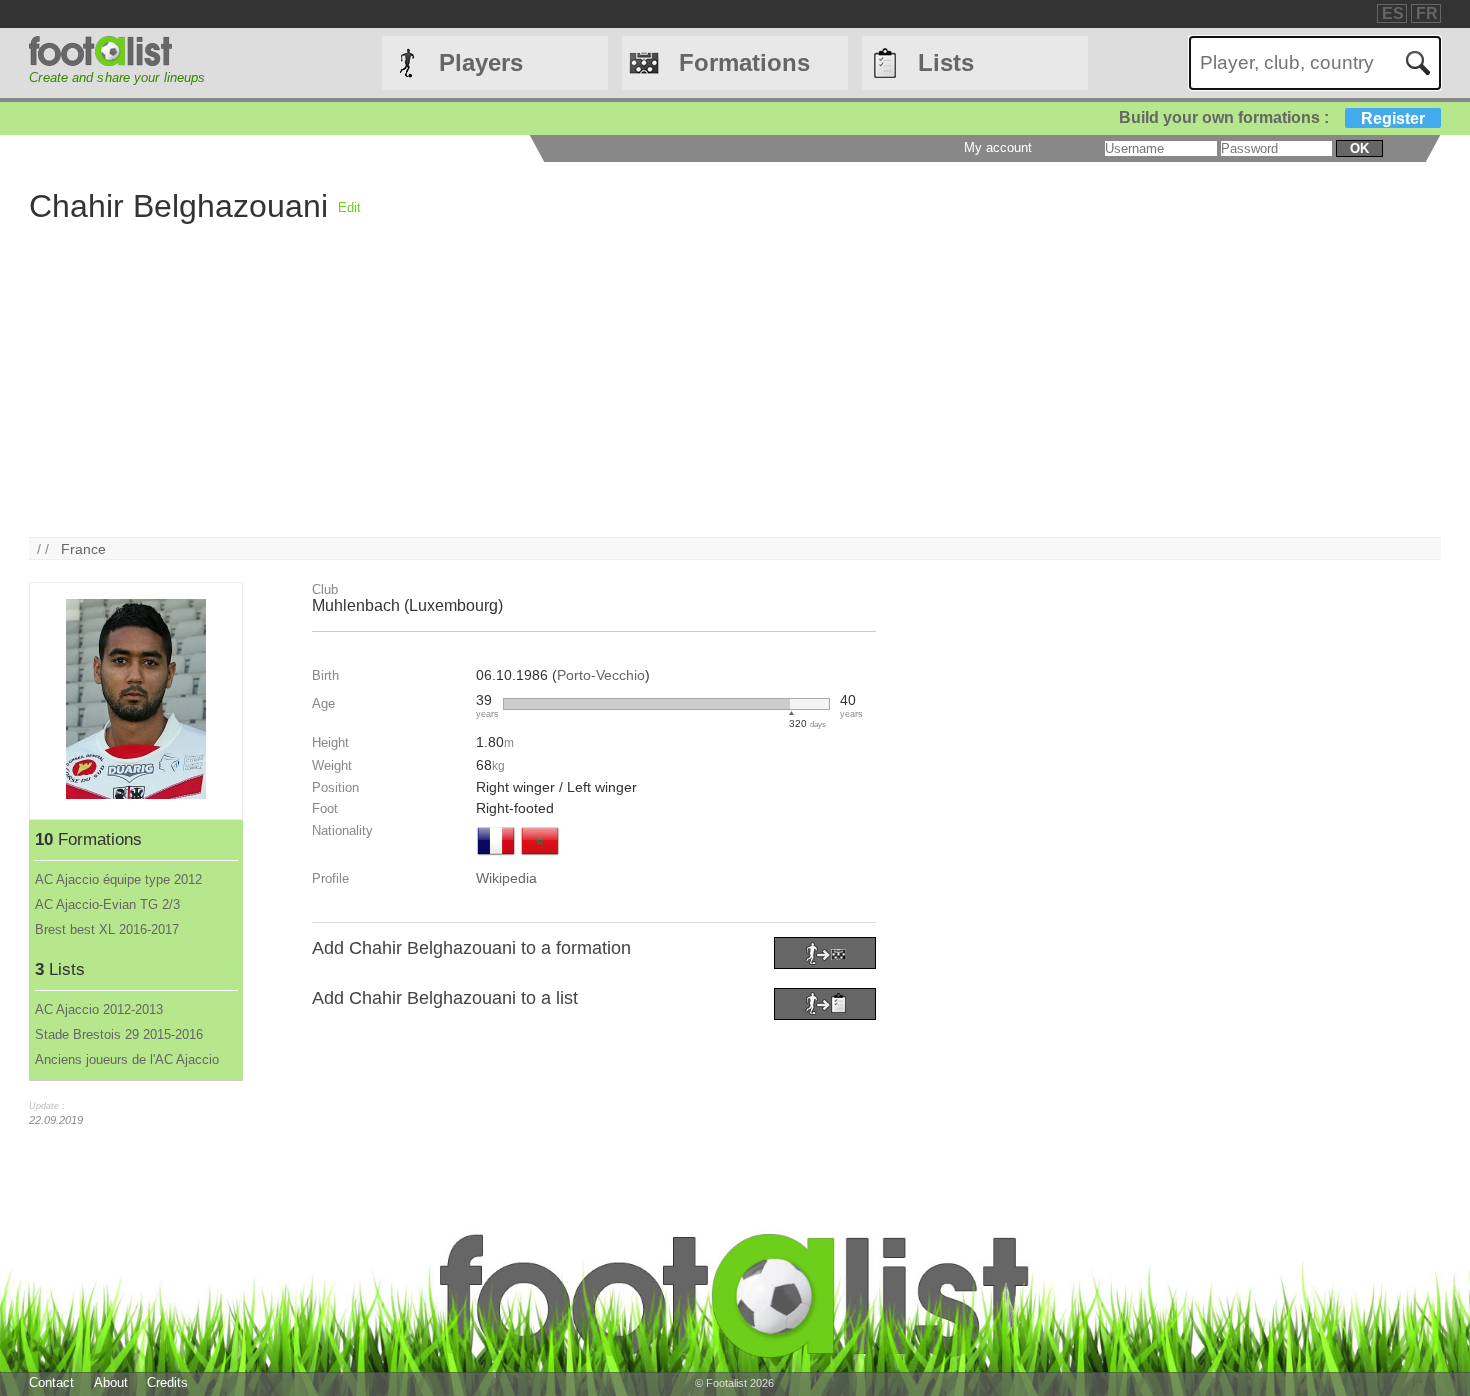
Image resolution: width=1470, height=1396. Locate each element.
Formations (744, 62)
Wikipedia (506, 878)
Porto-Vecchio (601, 675)
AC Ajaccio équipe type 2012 (118, 879)
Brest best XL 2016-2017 (107, 929)
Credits (167, 1382)
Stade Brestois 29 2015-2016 (119, 1034)
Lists (946, 62)
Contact (51, 1382)
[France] (496, 857)
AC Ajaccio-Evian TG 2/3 (107, 904)
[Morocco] (540, 857)
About (111, 1382)
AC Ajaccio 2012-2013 (99, 1009)
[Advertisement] (629, 397)
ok (1359, 148)
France (83, 549)
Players (481, 62)
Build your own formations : (1272, 117)
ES (1393, 13)
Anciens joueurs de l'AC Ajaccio (127, 1059)
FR (1427, 13)
